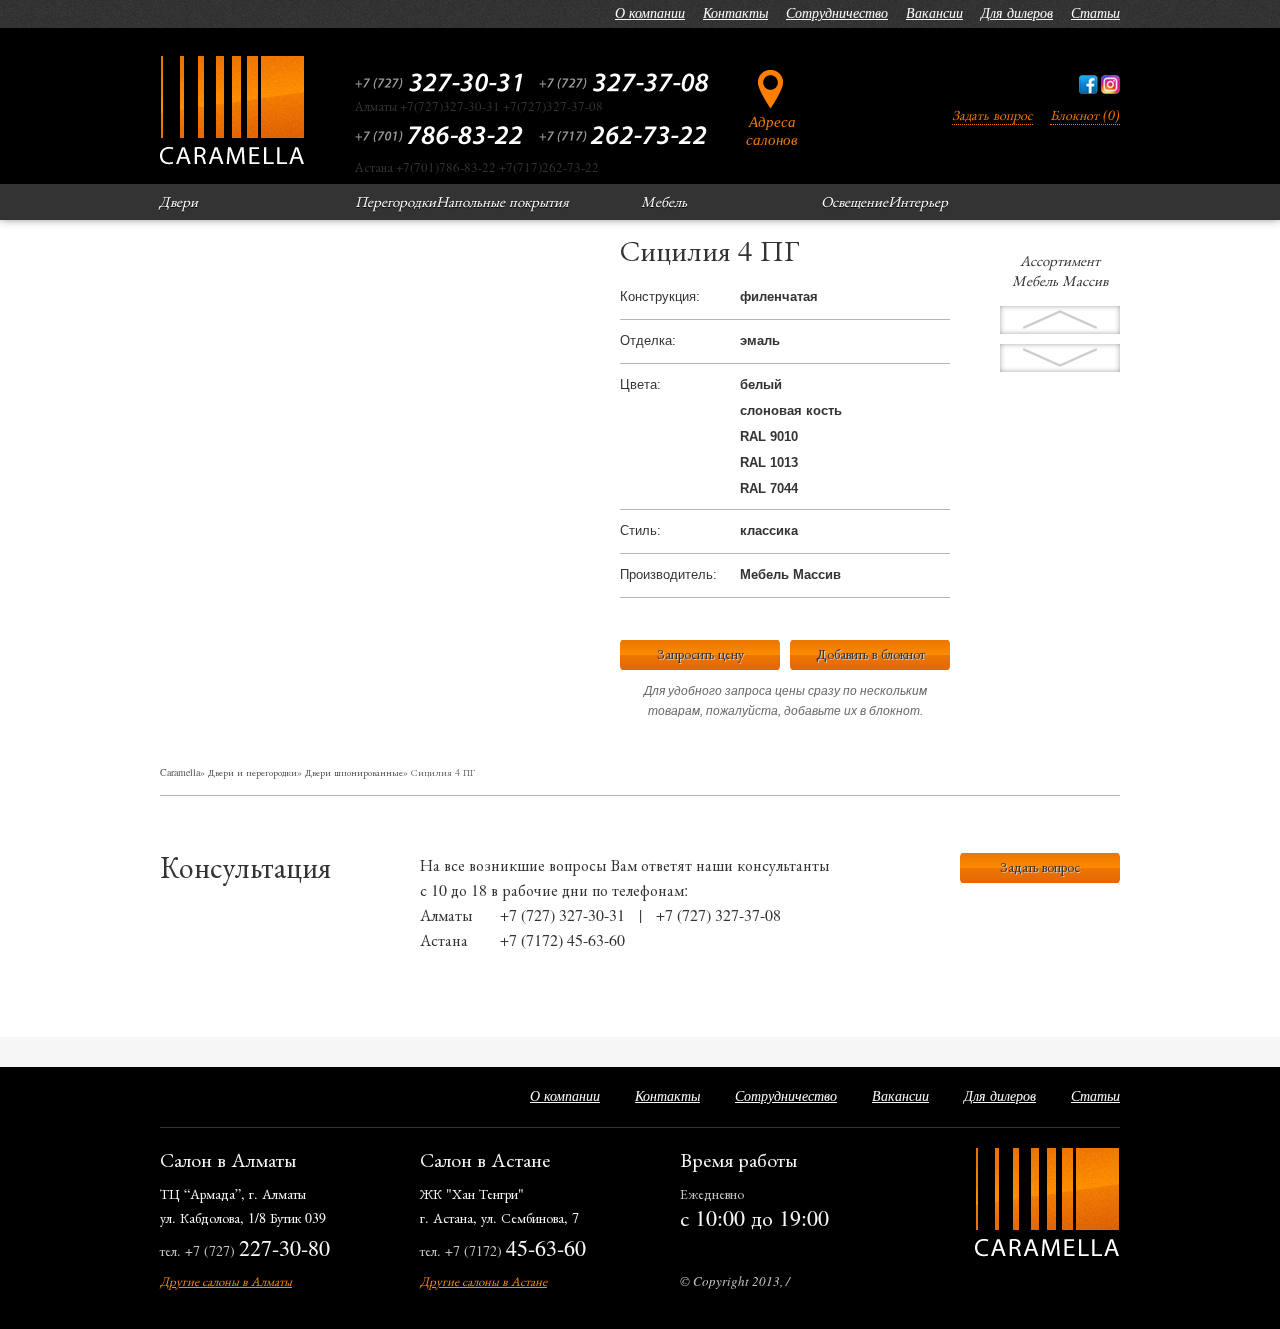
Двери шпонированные (354, 772)
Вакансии (934, 12)
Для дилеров (1017, 12)
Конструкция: (660, 296)
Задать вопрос (992, 114)
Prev (1060, 358)
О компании (650, 12)
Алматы (446, 914)
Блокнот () (1085, 114)
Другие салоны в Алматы (226, 1281)
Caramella (180, 772)
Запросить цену (700, 653)
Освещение (854, 201)
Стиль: (640, 530)
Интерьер (918, 201)
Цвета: (640, 384)
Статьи (1095, 12)
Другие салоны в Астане (483, 1281)
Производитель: (668, 574)
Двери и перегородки (252, 772)
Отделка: (648, 340)
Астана (444, 939)
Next (1060, 320)
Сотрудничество (837, 12)
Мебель (664, 201)
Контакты (735, 12)
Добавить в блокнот (870, 653)
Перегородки (395, 201)
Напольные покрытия (502, 201)
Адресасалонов (772, 129)
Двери (178, 201)
